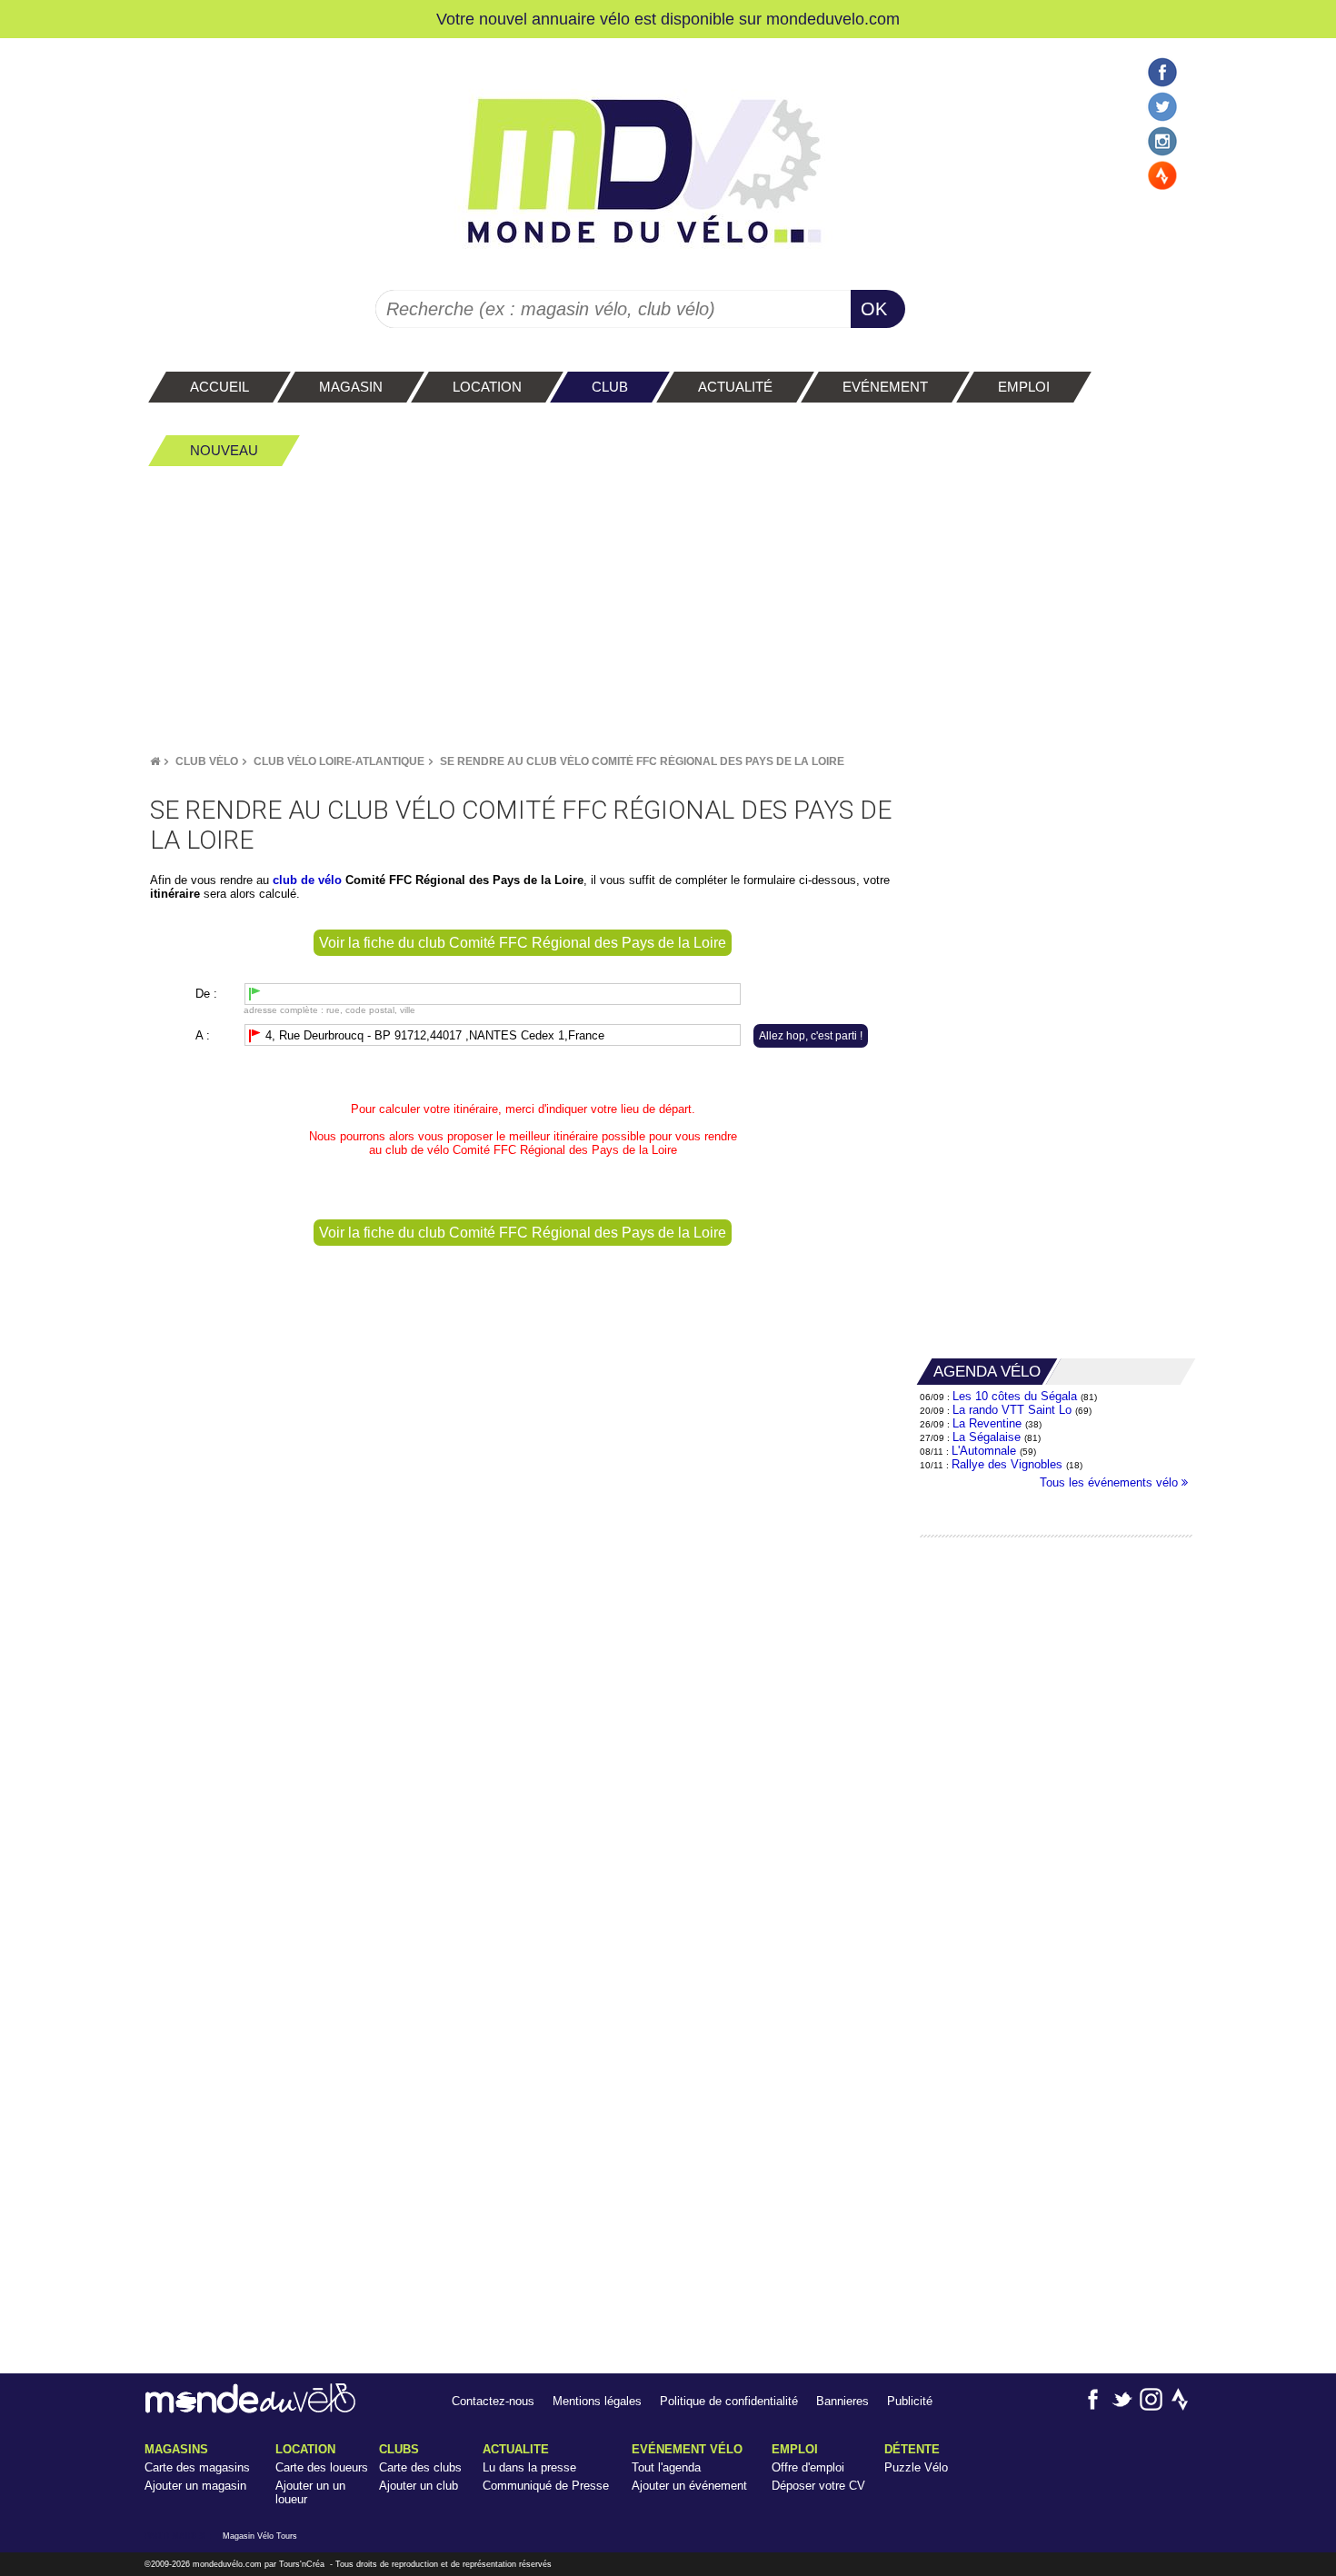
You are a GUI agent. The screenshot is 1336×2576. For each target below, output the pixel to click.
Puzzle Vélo (916, 2467)
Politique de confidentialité (729, 2401)
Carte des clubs (420, 2467)
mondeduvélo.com (227, 2564)
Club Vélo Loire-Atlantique (339, 761)
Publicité (910, 2401)
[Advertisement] (668, 610)
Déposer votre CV (818, 2486)
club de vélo (417, 1150)
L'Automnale (984, 1451)
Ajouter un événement (689, 2486)
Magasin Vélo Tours (260, 2536)
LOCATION (305, 2449)
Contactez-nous (493, 2401)
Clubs (399, 2449)
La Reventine (989, 1423)
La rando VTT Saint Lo (1012, 1410)
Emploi (795, 2449)
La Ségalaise (987, 1437)
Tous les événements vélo (1111, 1482)
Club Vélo (207, 761)
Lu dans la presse (529, 2467)
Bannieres (842, 2401)
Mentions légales (597, 2401)
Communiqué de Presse (546, 2486)
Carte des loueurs (322, 2467)
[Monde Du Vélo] (155, 761)
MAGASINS (176, 2449)
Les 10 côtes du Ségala (1015, 1396)
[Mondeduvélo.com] (250, 2409)
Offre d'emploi (808, 2467)
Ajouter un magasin (195, 2486)
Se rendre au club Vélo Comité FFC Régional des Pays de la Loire (642, 761)
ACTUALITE (516, 2449)
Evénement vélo (687, 2449)
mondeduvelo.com (833, 19)
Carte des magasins (197, 2467)
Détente (912, 2449)
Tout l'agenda (666, 2467)
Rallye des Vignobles (1007, 1464)
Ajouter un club (419, 2486)
